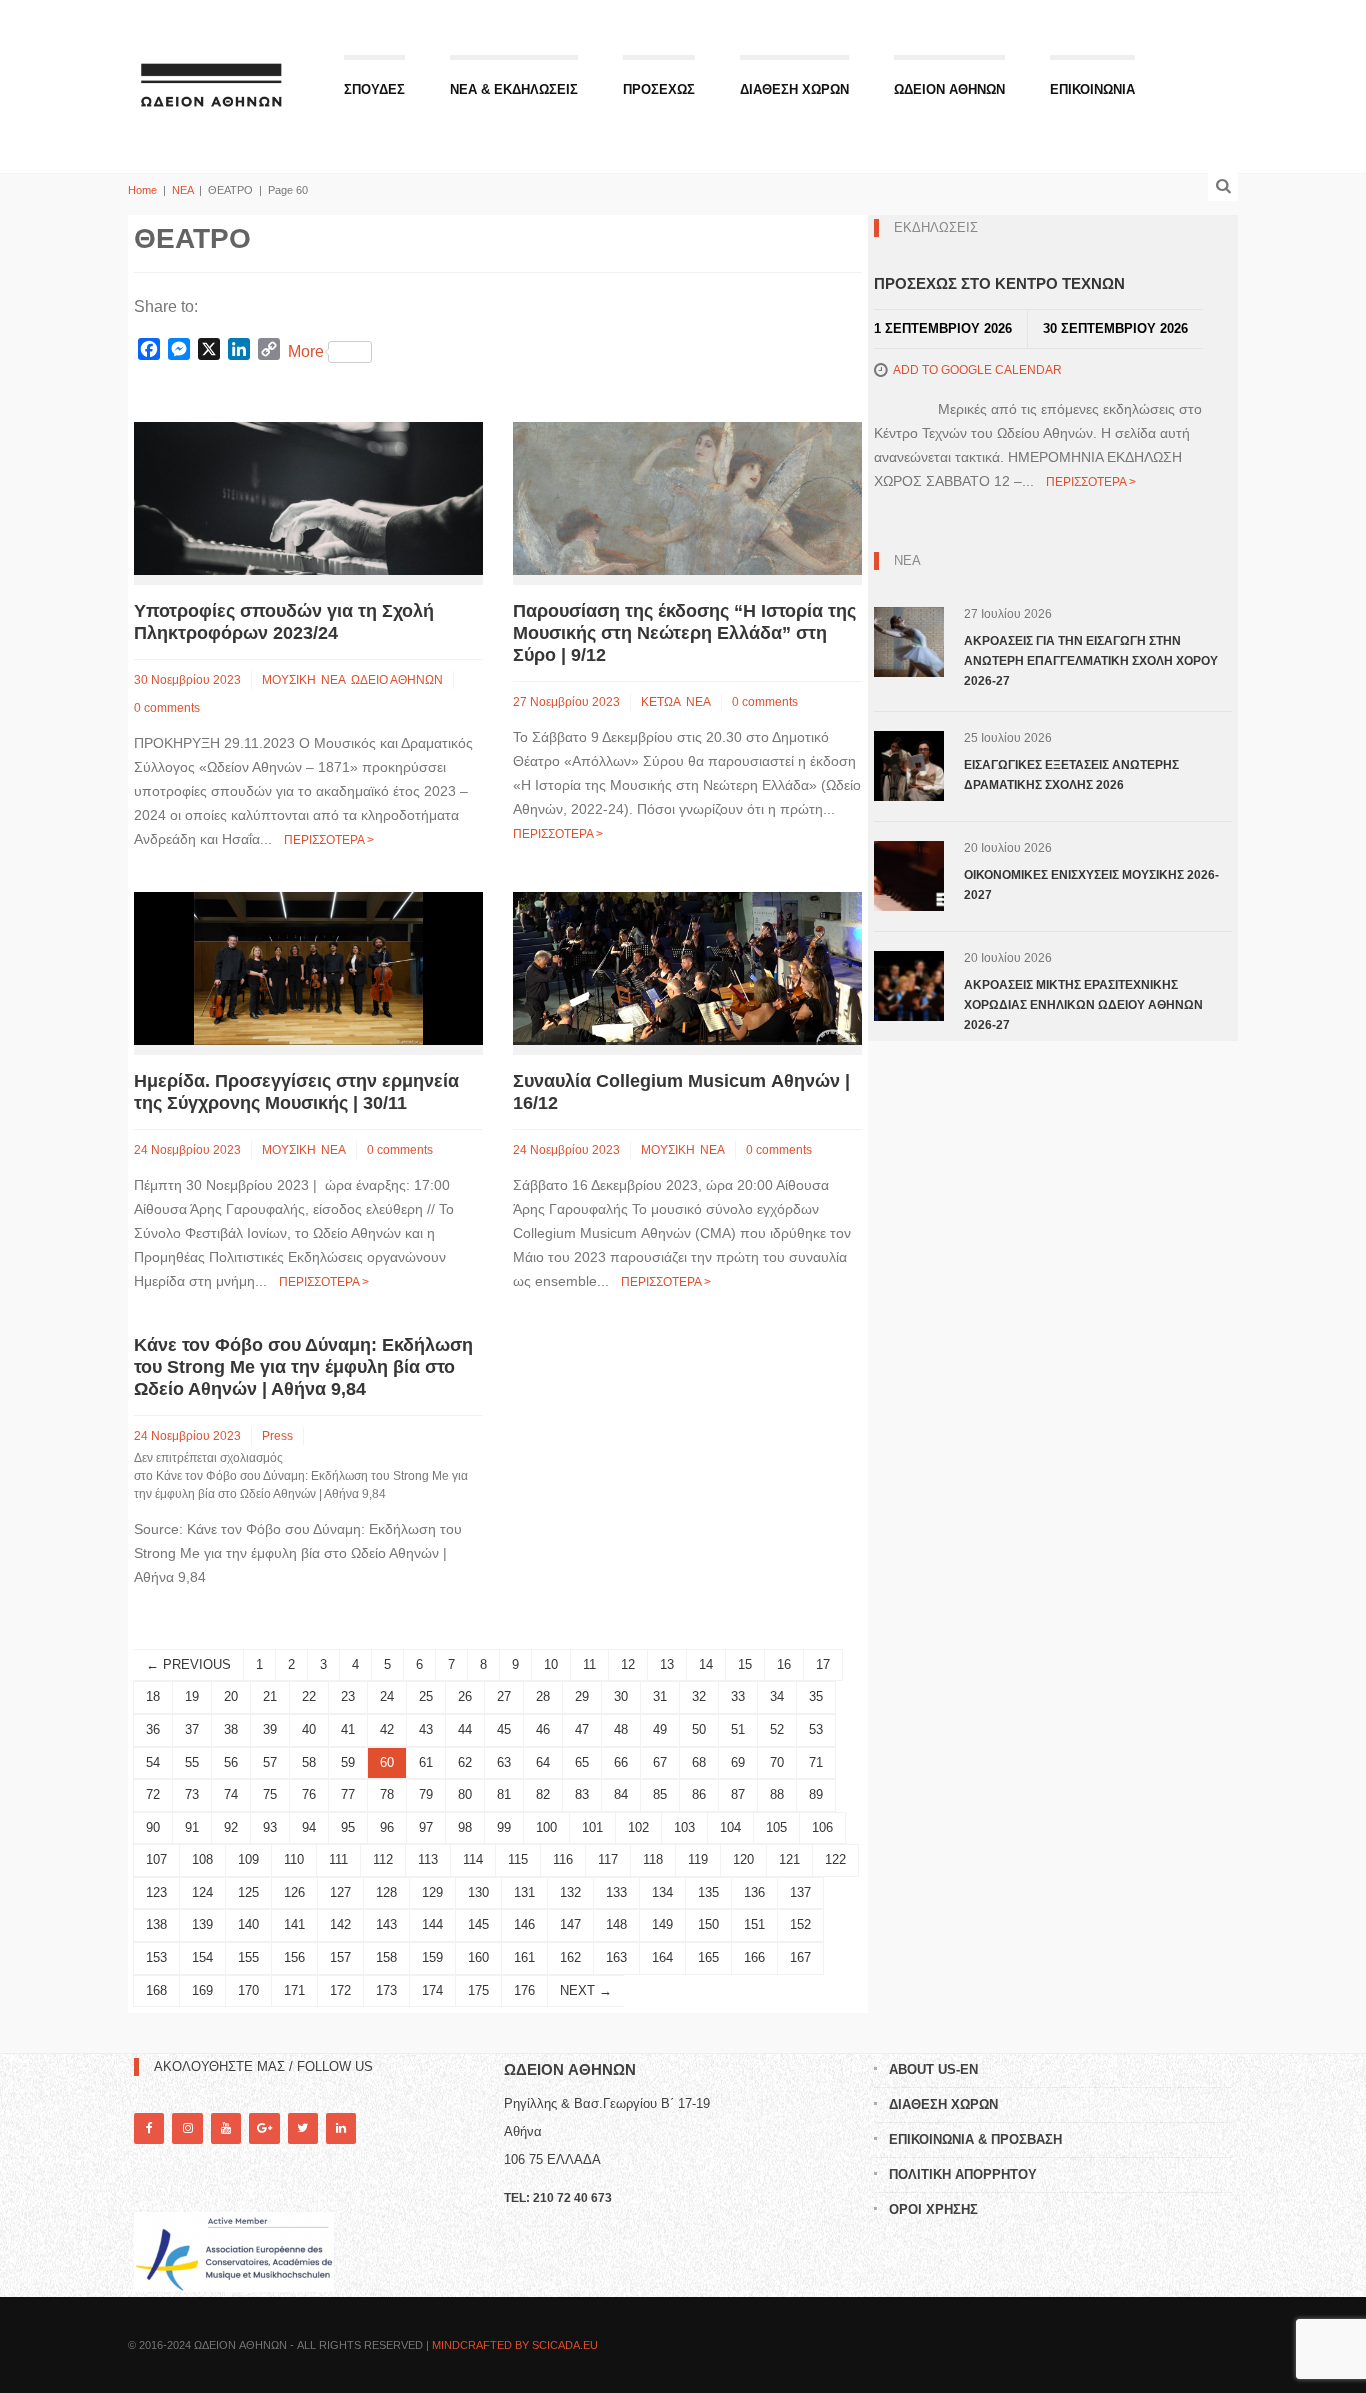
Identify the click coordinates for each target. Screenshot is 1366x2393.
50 (699, 1729)
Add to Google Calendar (977, 370)
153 (156, 1957)
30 (621, 1696)
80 (465, 1794)
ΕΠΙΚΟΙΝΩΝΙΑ (1092, 89)
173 (386, 1990)
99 (504, 1827)
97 (426, 1827)
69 (738, 1762)
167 (800, 1957)
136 (754, 1892)
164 (662, 1957)
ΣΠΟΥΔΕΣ (374, 89)
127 (340, 1892)
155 (248, 1957)
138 (156, 1924)
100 (546, 1827)
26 (465, 1696)
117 (608, 1859)
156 (294, 1957)
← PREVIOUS (188, 1664)
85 (660, 1794)
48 (621, 1729)
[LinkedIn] (341, 2128)
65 (582, 1762)
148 (616, 1924)
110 (294, 1859)
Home (142, 190)
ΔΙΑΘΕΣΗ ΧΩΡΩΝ (794, 89)
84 (621, 1794)
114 (473, 1859)
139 (202, 1924)
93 (270, 1827)
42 (387, 1729)
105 (776, 1827)
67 (660, 1762)
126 (294, 1892)
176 (524, 1990)
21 (270, 1696)
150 (708, 1924)
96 (387, 1827)
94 (309, 1827)
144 (432, 1924)
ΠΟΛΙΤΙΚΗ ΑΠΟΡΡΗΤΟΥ (963, 2174)
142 (340, 1924)
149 (662, 1924)
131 (524, 1892)
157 (340, 1957)
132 (570, 1892)
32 (699, 1696)
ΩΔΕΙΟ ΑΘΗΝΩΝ (397, 680)
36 (153, 1729)
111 (338, 1859)
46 (543, 1729)
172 (340, 1990)
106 (822, 1827)
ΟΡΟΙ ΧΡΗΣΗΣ (933, 2209)
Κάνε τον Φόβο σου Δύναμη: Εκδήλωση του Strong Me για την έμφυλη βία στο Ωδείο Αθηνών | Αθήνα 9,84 (303, 1367)
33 (738, 1696)
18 (153, 1696)
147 (570, 1924)
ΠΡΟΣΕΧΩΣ (659, 89)
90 (153, 1827)
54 (153, 1762)
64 (543, 1762)
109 (248, 1859)
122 (835, 1859)
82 (543, 1794)
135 (708, 1892)
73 (192, 1794)
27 (504, 1696)
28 (543, 1696)
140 (248, 1924)
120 (743, 1859)
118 (653, 1859)
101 (592, 1827)
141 (294, 1924)
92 (231, 1827)
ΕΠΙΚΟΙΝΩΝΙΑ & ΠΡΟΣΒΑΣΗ (975, 2139)
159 (432, 1957)
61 (426, 1762)
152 (800, 1924)
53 (816, 1729)
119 (698, 1859)
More (306, 351)
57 (270, 1762)
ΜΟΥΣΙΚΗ (289, 680)
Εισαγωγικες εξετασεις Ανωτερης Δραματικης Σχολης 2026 (1071, 775)
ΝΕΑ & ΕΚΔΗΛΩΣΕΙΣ (514, 89)
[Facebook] (149, 2128)
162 (570, 1957)
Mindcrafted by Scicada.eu (515, 2345)
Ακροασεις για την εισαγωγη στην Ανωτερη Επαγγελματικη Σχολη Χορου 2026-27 (1091, 661)
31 (660, 1696)
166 (754, 1957)
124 (202, 1892)
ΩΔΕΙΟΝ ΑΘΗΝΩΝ (949, 89)
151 (754, 1924)
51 (738, 1729)
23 (348, 1696)
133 (616, 1892)
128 (386, 1892)
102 (638, 1827)
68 (699, 1762)
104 (730, 1827)
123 (156, 1892)
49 (660, 1729)
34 (777, 1696)
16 (784, 1664)
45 (504, 1729)
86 (699, 1794)
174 (432, 1990)
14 (706, 1664)
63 (504, 1762)
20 (231, 1696)
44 (465, 1729)
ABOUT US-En (933, 2069)
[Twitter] (303, 2128)
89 (816, 1794)
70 (777, 1762)
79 (426, 1794)
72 (153, 1794)
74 (231, 1794)
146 (524, 1924)
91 (192, 1827)
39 (270, 1729)
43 (426, 1729)
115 (518, 1859)
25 (426, 1696)
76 (309, 1794)
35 (816, 1696)
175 (478, 1990)
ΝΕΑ (182, 190)
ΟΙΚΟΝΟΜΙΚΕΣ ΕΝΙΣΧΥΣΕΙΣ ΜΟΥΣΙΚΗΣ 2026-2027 (1091, 885)
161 (524, 1957)
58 (309, 1762)
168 (156, 1990)
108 (202, 1859)
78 (387, 1794)
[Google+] (264, 2128)
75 (270, 1794)
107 (156, 1859)
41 (348, 1729)
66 (621, 1762)
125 (248, 1892)
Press (277, 1436)
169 (202, 1990)
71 (816, 1762)
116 (563, 1859)
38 (231, 1729)
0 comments (167, 708)
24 (387, 1696)
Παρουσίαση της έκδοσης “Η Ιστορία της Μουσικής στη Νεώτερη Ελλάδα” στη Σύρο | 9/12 (684, 633)
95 (348, 1827)
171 (294, 1990)
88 (777, 1794)
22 (309, 1696)
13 (667, 1664)
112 (383, 1859)
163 (616, 1957)
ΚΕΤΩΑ (661, 702)
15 (745, 1664)
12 (628, 1664)
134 (662, 1892)
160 (478, 1957)
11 (589, 1664)
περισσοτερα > (329, 840)
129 (432, 1892)
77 (348, 1794)
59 (348, 1762)
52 (777, 1729)
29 (582, 1696)
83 (582, 1794)
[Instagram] (187, 2128)
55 (192, 1762)
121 (789, 1859)
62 (465, 1762)
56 (231, 1762)
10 (551, 1664)
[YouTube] (226, 2128)
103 (684, 1827)
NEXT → (586, 1990)
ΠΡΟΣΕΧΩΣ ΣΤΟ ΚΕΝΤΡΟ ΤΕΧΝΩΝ (999, 283)
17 (823, 1664)
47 (582, 1729)
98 (465, 1827)
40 (309, 1729)
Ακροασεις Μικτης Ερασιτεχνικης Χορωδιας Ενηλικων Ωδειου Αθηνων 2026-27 (1083, 1005)
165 (708, 1957)
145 (478, 1924)
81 (504, 1794)
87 (738, 1794)
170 (248, 1990)
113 (428, 1859)
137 (800, 1892)
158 (386, 1957)
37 (192, 1729)
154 (202, 1957)
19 (192, 1696)
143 (386, 1924)
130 (478, 1892)
